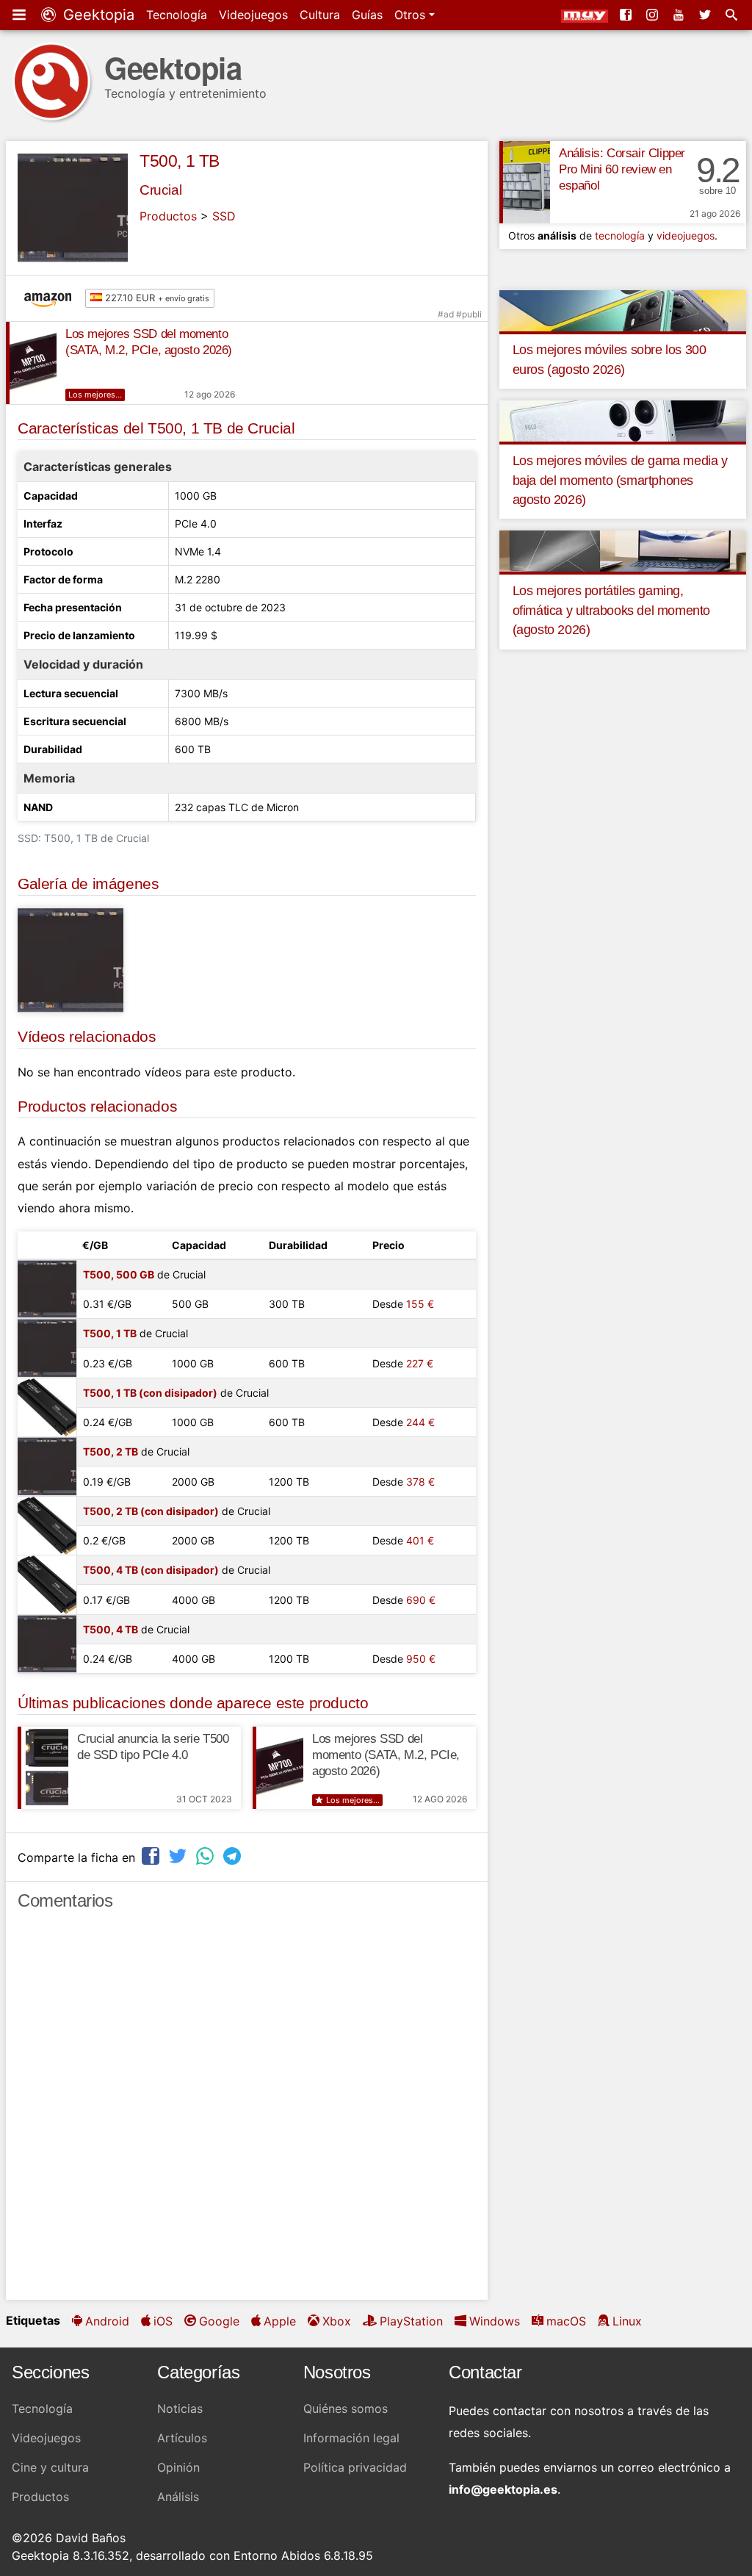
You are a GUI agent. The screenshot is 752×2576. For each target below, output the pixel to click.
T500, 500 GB (119, 1274)
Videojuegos (253, 15)
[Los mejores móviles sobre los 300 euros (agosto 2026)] (623, 309)
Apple (280, 2321)
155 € (420, 1304)
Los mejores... (95, 395)
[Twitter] (706, 15)
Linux (627, 2321)
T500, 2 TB (111, 1451)
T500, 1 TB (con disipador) (150, 1393)
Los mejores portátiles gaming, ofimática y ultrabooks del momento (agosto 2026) (611, 610)
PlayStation (411, 2321)
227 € (420, 1363)
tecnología (620, 235)
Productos (168, 216)
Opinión (178, 2467)
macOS (566, 2321)
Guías (367, 15)
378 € (420, 1482)
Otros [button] (412, 15)
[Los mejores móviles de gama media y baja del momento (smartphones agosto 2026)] (623, 420)
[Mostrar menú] (21, 15)
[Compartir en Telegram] (234, 1856)
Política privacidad (355, 2467)
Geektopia (97, 15)
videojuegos (686, 235)
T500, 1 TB (180, 161)
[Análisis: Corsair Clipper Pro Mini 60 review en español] (525, 182)
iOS (163, 2321)
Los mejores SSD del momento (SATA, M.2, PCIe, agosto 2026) (386, 1755)
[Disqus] (247, 2112)
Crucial (160, 190)
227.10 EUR (156, 298)
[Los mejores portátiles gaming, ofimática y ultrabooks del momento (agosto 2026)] (623, 550)
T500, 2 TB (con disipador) (151, 1511)
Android (107, 2321)
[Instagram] (654, 15)
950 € (421, 1659)
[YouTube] (680, 15)
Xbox (337, 2321)
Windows (495, 2321)
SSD (224, 216)
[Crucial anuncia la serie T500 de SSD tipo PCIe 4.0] (43, 1768)
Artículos (182, 2438)
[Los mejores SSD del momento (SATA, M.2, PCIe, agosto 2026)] (31, 363)
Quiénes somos (346, 2408)
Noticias (180, 2408)
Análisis (178, 2497)
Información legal (351, 2438)
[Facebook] (627, 15)
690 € (421, 1600)
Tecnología (177, 15)
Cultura (320, 15)
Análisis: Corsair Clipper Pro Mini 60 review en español (622, 169)
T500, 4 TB (111, 1629)
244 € (420, 1422)
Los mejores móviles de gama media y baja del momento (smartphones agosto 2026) (620, 480)
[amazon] (51, 298)
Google (219, 2321)
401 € (420, 1540)
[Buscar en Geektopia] (733, 15)
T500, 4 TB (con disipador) (151, 1570)
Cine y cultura (50, 2467)
